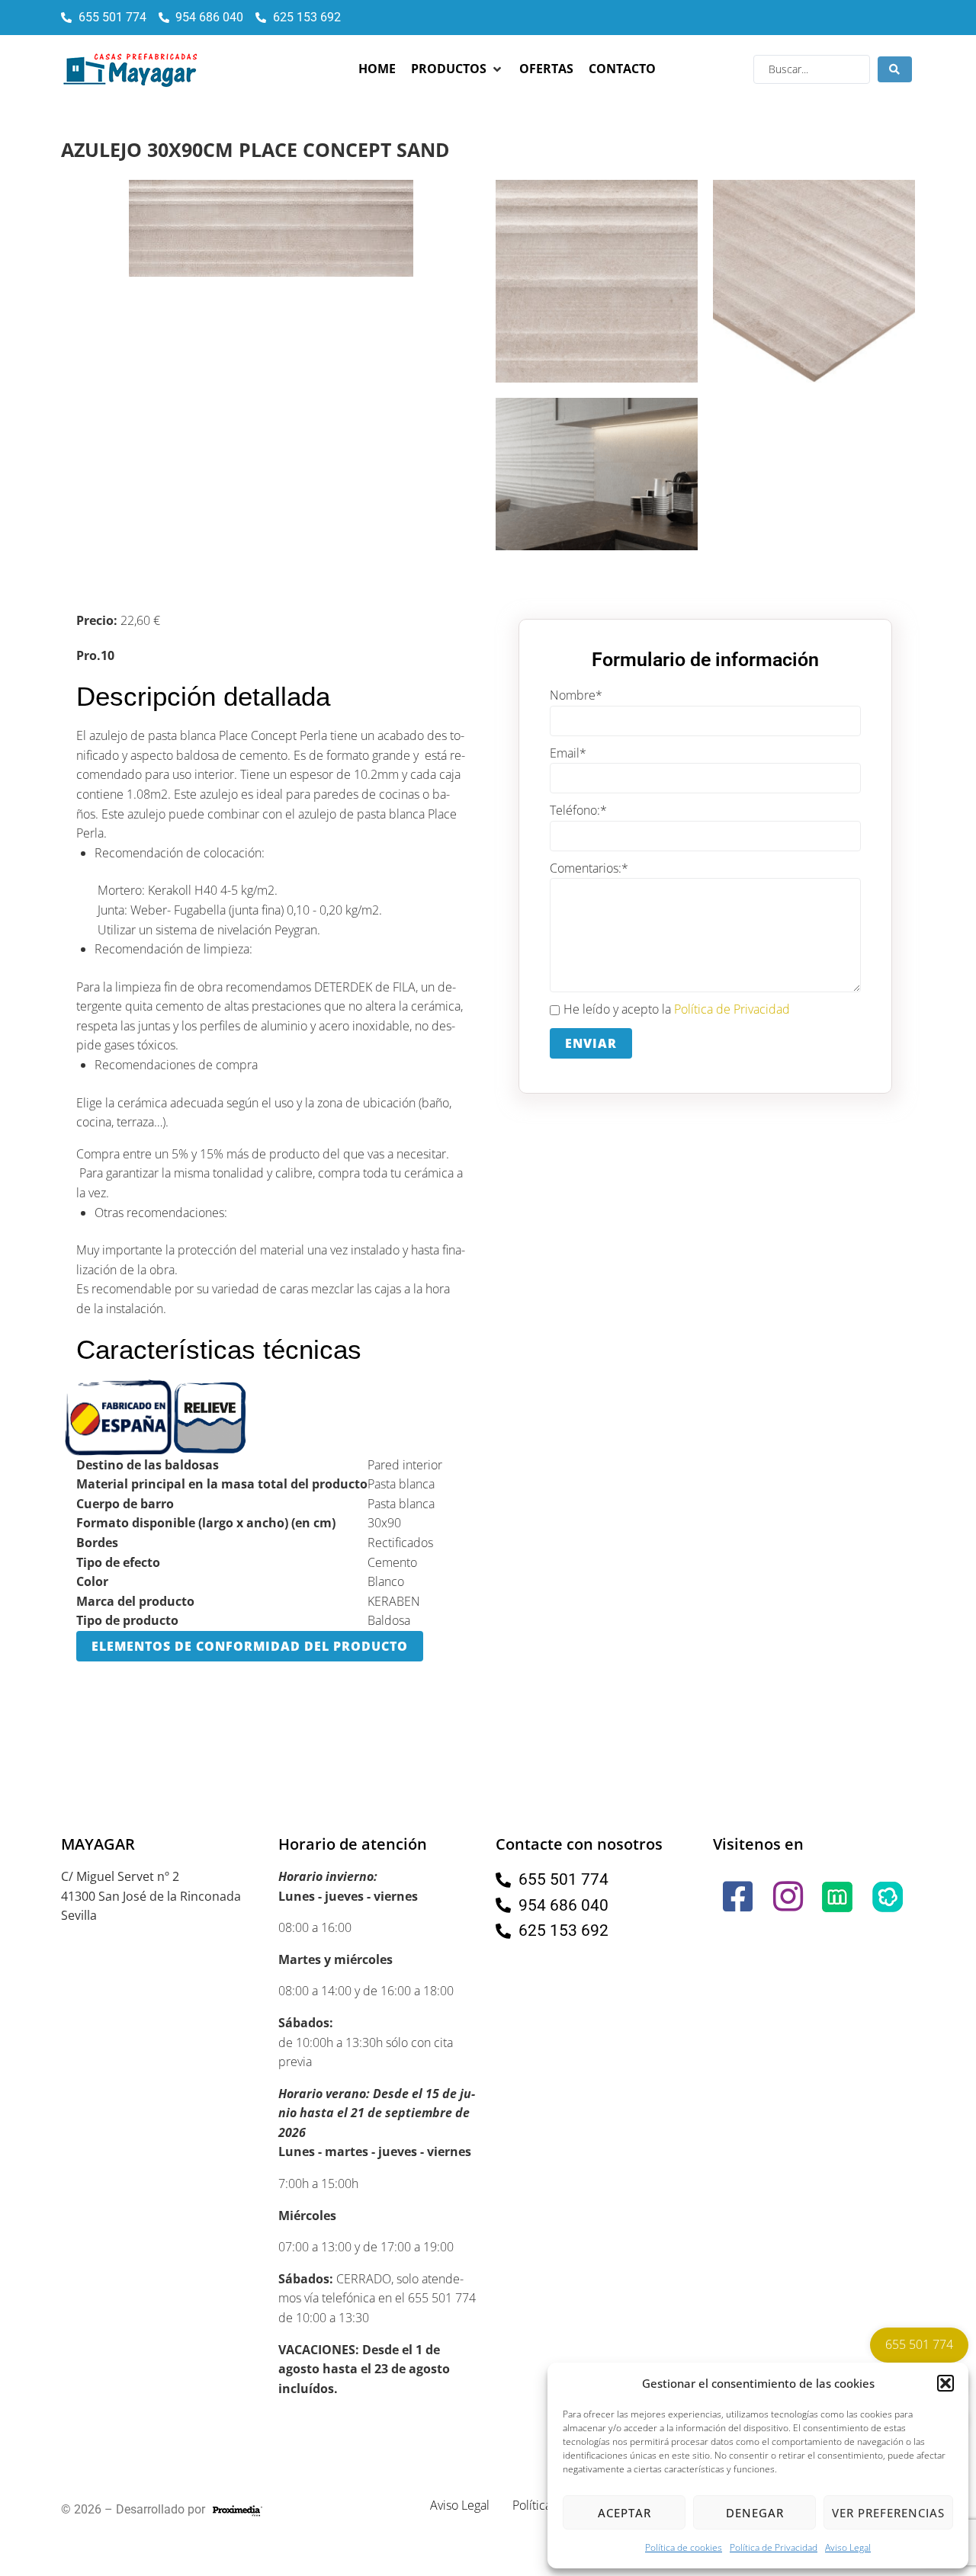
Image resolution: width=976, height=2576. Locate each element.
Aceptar (624, 2513)
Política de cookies (684, 2547)
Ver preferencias (888, 2513)
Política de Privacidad (774, 2547)
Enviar (591, 1043)
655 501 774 (919, 2344)
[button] (945, 2383)
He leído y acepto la (677, 1009)
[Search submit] (895, 69)
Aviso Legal (848, 2547)
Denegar (755, 2513)
